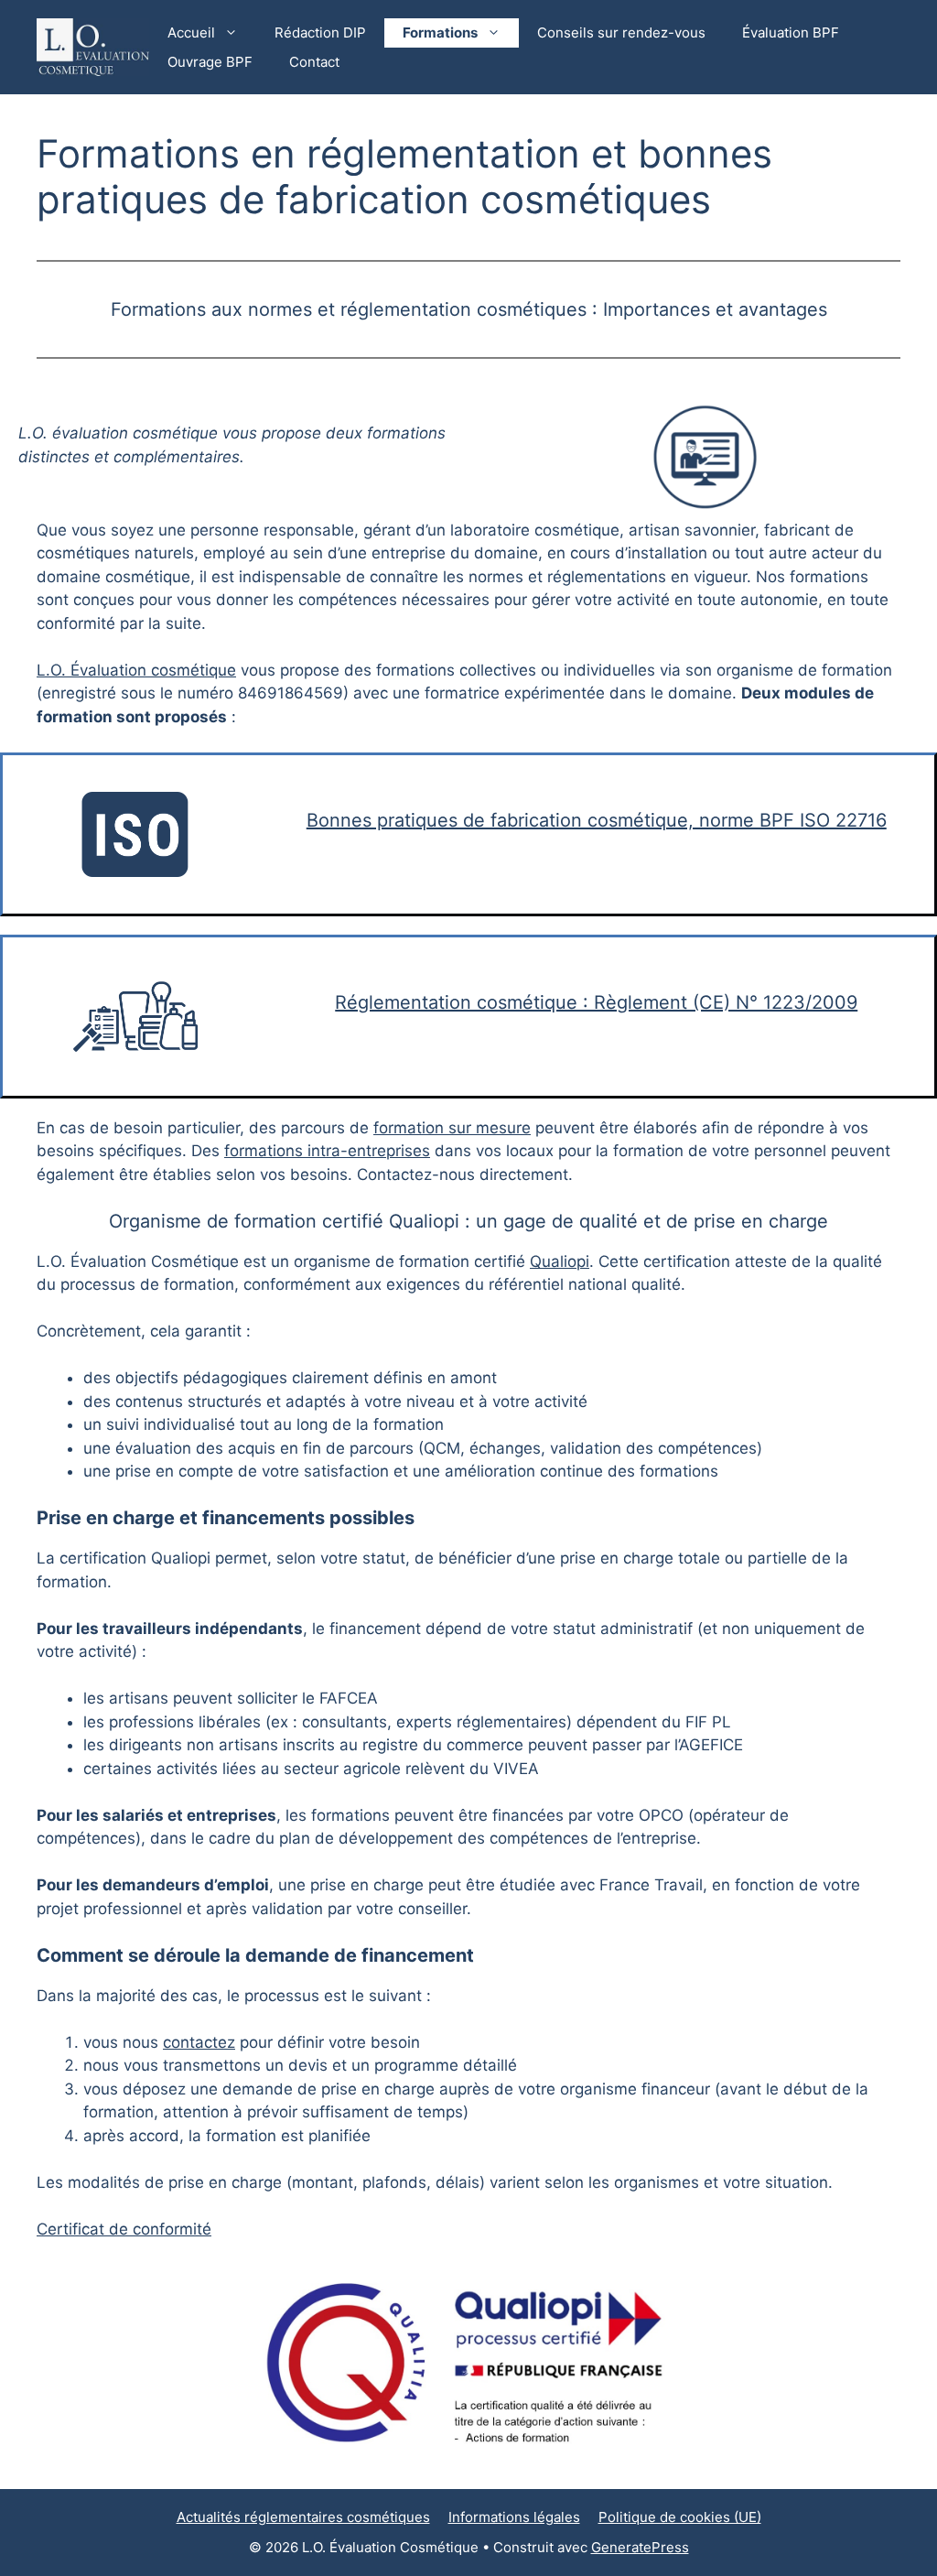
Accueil (191, 32)
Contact (314, 62)
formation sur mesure (452, 1128)
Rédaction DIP (320, 32)
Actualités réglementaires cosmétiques (303, 2517)
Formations (440, 32)
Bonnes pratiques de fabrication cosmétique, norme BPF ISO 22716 (597, 820)
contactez (199, 2042)
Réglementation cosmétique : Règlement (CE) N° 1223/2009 (596, 1002)
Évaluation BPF (791, 32)
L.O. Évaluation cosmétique (136, 670)
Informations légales (514, 2517)
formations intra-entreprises (327, 1151)
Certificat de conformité (124, 2229)
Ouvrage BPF (210, 62)
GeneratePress (640, 2547)
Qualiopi (560, 1261)
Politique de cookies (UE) (680, 2517)
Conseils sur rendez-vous (621, 32)
